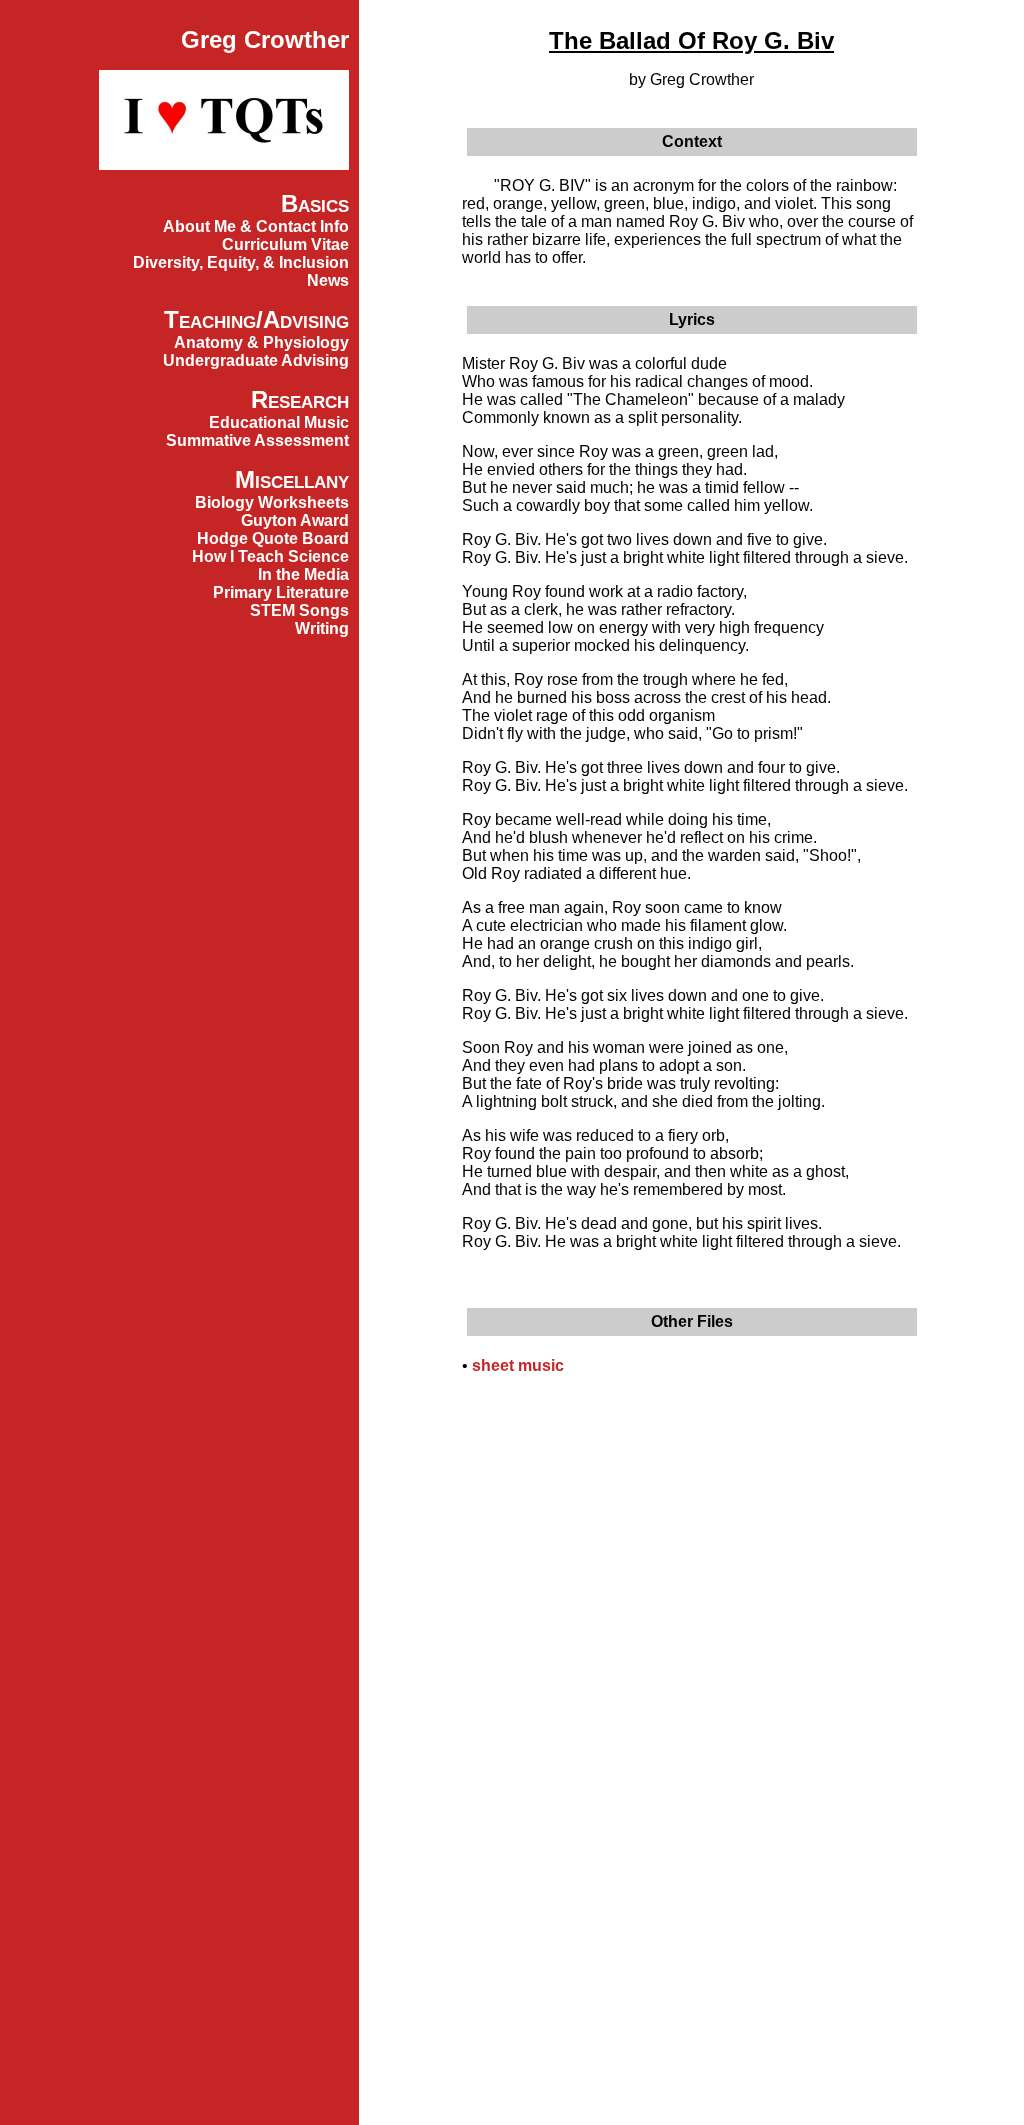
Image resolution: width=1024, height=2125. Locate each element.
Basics (315, 203)
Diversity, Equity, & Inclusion (241, 262)
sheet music (518, 1365)
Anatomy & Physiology (261, 342)
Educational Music (279, 422)
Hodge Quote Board (273, 538)
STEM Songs (299, 610)
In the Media (303, 574)
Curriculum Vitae (285, 244)
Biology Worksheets (272, 502)
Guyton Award (295, 520)
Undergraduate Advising (256, 360)
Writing (322, 628)
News (328, 280)
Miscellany (292, 479)
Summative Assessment (257, 440)
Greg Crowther (265, 39)
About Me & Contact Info (256, 226)
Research (300, 399)
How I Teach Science (270, 556)
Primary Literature (281, 592)
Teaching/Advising (256, 319)
